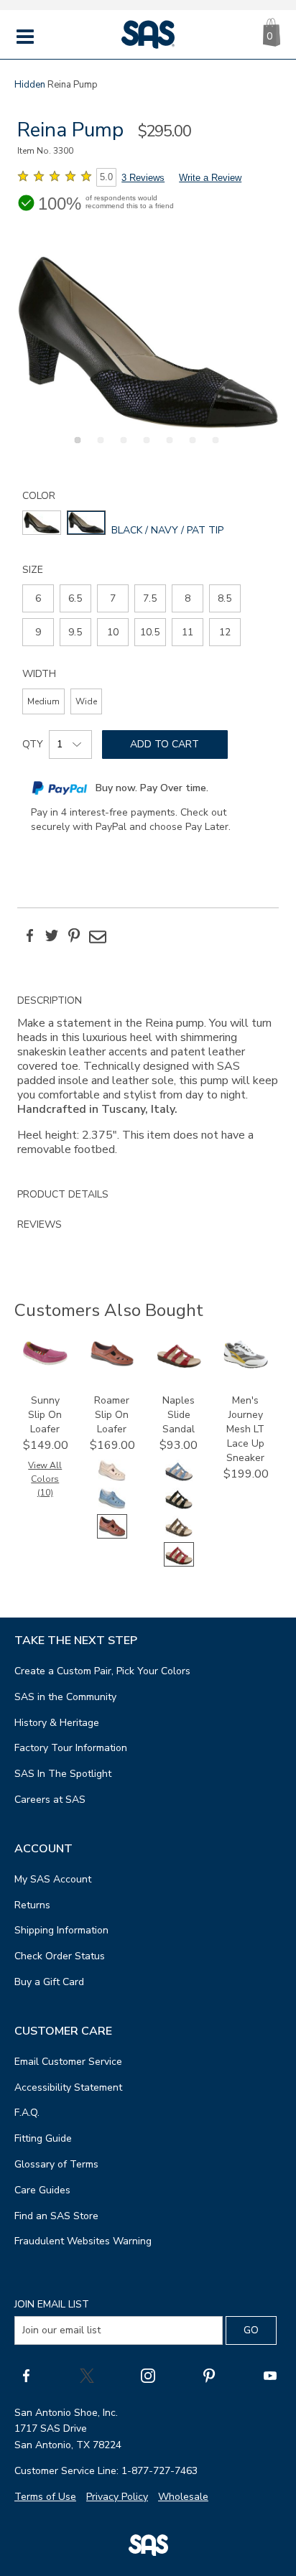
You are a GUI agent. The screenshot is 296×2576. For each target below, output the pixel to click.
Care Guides (42, 2190)
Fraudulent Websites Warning (83, 2241)
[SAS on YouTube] (270, 2375)
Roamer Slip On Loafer (112, 1415)
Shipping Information (61, 1930)
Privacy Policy (117, 2497)
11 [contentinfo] (188, 632)
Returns (32, 1905)
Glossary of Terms (56, 2164)
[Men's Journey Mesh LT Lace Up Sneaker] (246, 1365)
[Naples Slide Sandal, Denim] (179, 1479)
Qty (33, 744)
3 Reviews (143, 178)
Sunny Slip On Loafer (45, 1415)
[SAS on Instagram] (148, 2375)
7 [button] (213, 448)
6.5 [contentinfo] (75, 598)
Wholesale (183, 2497)
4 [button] (144, 448)
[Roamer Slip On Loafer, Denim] (112, 1507)
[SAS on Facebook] (26, 2375)
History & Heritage (57, 1723)
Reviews (40, 1224)
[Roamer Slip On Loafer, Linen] (112, 1479)
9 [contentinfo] (38, 632)
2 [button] (98, 448)
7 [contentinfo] (113, 598)
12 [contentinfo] (225, 632)
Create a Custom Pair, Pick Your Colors (102, 1671)
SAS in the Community (65, 1697)
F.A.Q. (27, 2113)
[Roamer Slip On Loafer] (112, 1364)
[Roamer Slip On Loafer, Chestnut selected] (112, 1535)
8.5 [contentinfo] (225, 598)
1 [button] (75, 448)
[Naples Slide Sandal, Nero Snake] (179, 1507)
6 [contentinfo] (38, 598)
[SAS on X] (87, 2375)
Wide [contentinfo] (86, 701)
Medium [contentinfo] (43, 701)
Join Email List (52, 2304)
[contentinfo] (42, 523)
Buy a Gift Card (49, 1982)
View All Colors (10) (45, 1479)
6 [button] (190, 448)
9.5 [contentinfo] (75, 632)
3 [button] (121, 448)
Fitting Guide (43, 2138)
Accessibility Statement (68, 2087)
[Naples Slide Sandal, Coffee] (179, 1535)
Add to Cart (165, 744)
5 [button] (167, 448)
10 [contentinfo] (113, 632)
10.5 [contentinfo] (150, 632)
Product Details (63, 1194)
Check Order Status (60, 1956)
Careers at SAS (50, 1800)
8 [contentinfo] (188, 598)
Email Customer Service (68, 2062)
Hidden (30, 85)
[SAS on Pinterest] (209, 2375)
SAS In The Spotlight (63, 1774)
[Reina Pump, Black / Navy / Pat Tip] (148, 342)
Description (50, 1000)
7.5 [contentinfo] (150, 598)
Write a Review (210, 178)
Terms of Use (45, 2497)
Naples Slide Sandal (179, 1415)
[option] (148, 342)
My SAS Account (53, 1879)
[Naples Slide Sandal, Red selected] (179, 1563)
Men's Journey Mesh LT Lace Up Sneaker (245, 1429)
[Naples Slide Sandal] (179, 1365)
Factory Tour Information (71, 1748)
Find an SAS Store (56, 2216)
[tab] (148, 1083)
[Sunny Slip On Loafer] (45, 1364)
